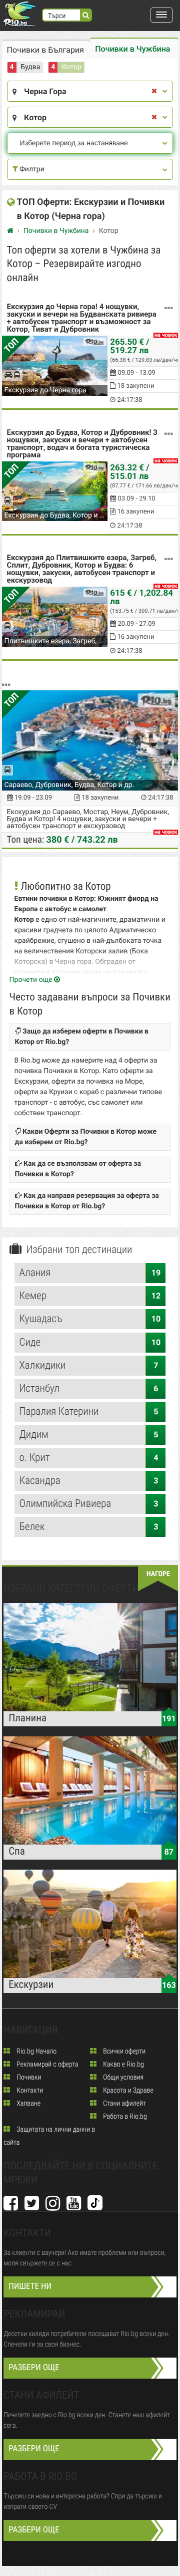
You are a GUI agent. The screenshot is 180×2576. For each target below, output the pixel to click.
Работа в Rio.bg (124, 2117)
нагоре (158, 1574)
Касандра (89, 1481)
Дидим (89, 1435)
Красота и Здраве (127, 2091)
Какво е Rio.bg (123, 2065)
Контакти (29, 2091)
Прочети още (32, 980)
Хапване (28, 2104)
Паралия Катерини (89, 1412)
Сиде (90, 1343)
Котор (72, 67)
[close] (154, 91)
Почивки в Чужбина (132, 49)
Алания (90, 1273)
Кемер (90, 1296)
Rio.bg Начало (36, 2051)
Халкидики (89, 1366)
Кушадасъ (90, 1319)
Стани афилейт (124, 2104)
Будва (30, 67)
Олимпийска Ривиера (89, 1504)
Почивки (28, 2078)
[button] (161, 15)
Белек (89, 1527)
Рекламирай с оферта (46, 2065)
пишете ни (30, 2286)
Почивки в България (45, 50)
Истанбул (89, 1389)
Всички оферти (123, 2051)
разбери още (34, 2368)
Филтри (31, 169)
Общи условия (122, 2078)
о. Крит (89, 1458)
